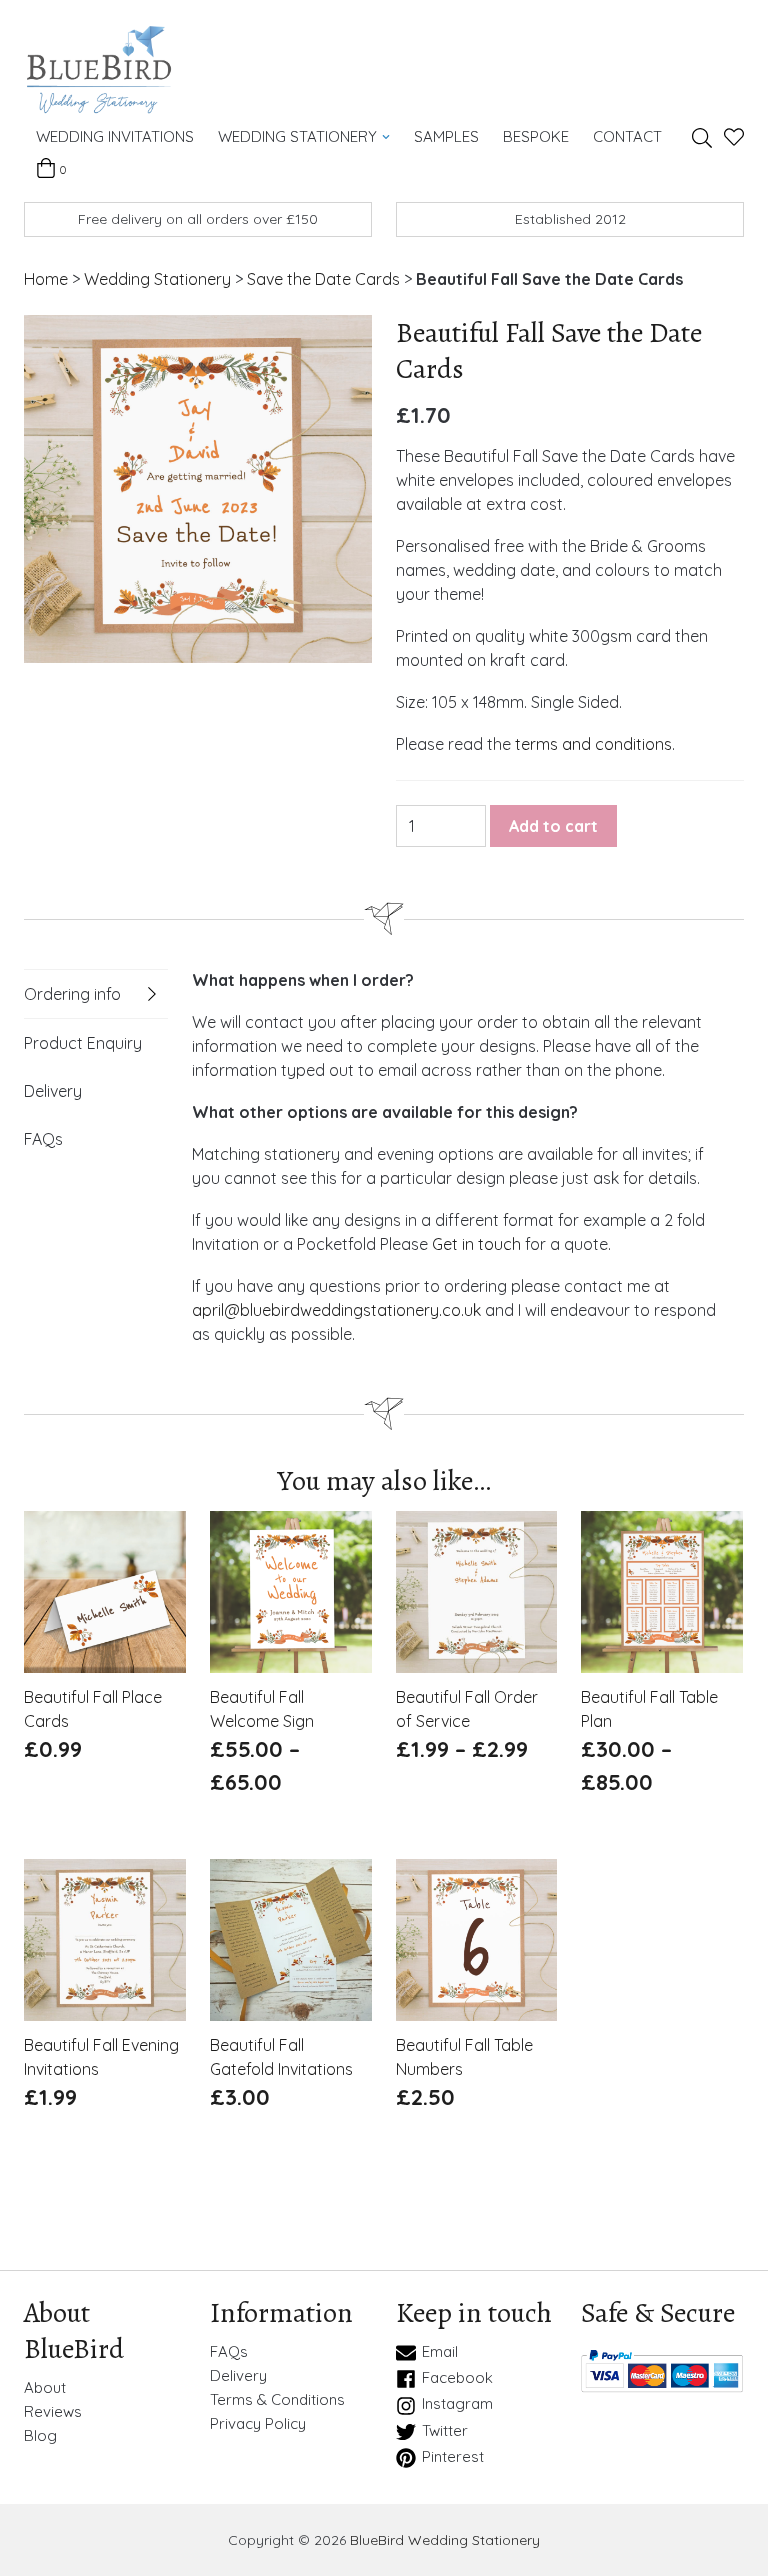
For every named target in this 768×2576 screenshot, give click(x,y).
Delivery (53, 1091)
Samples (446, 136)
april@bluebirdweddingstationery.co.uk (336, 1310)
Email (440, 2352)
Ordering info (72, 994)
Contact (627, 136)
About (45, 2388)
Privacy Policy (258, 2424)
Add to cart (553, 826)
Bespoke (536, 136)
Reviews (53, 2412)
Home (46, 279)
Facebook (457, 2378)
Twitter (445, 2431)
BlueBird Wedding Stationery (445, 2540)
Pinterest (453, 2457)
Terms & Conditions (277, 2400)
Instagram (457, 2404)
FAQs (43, 1139)
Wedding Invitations (115, 136)
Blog (40, 2436)
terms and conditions (593, 744)
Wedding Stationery (297, 136)
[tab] (96, 994)
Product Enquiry (83, 1043)
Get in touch (476, 1244)
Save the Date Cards (323, 279)
